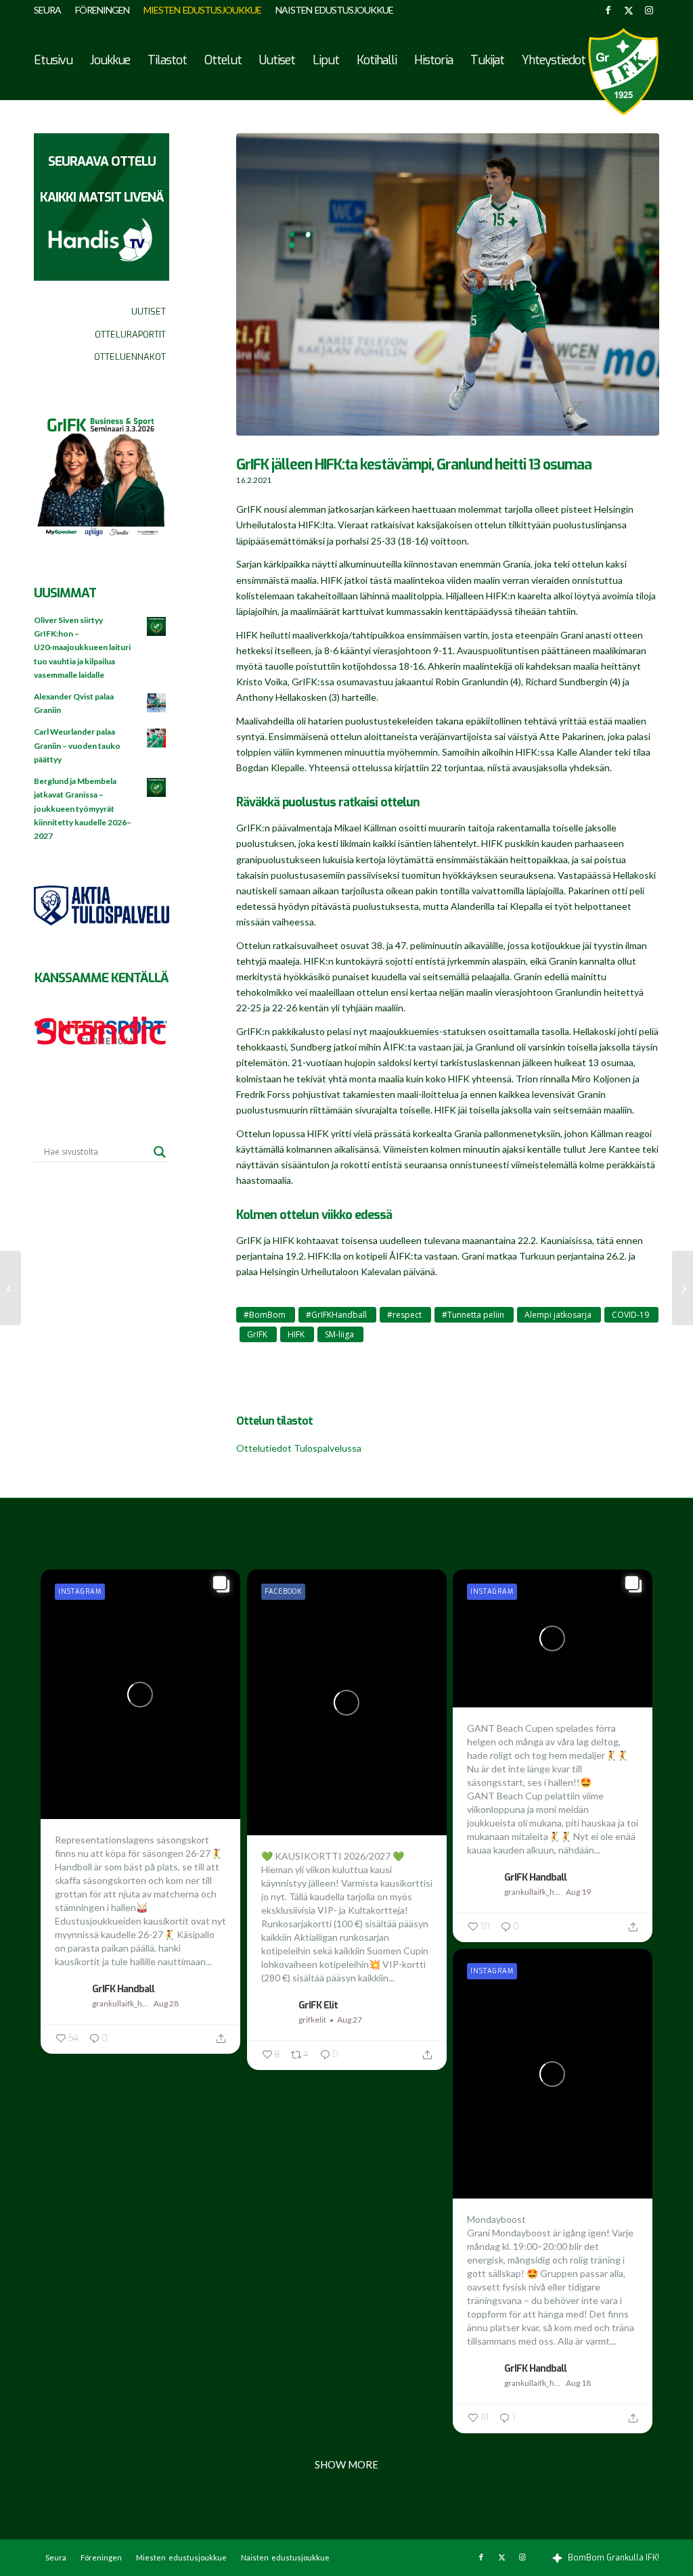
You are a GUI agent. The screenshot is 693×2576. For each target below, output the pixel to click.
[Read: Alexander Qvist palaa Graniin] (157, 704)
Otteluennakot (130, 357)
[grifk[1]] (623, 72)
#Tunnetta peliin (473, 1315)
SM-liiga (339, 1334)
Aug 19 (578, 1892)
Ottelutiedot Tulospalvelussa (299, 1448)
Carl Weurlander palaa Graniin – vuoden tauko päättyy (77, 745)
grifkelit (312, 2020)
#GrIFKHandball (336, 1315)
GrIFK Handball (123, 1989)
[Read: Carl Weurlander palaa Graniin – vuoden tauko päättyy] (157, 739)
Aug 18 (578, 2383)
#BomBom (265, 1315)
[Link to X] (628, 10)
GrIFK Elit (318, 2005)
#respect (404, 1315)
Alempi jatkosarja (558, 1315)
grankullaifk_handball (121, 2003)
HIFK (296, 1334)
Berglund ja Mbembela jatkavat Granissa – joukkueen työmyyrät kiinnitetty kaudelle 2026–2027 (83, 808)
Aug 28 (166, 2003)
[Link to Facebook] (608, 10)
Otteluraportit (130, 335)
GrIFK (257, 1334)
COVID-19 (630, 1315)
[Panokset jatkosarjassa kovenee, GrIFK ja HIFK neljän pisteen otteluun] (10, 1288)
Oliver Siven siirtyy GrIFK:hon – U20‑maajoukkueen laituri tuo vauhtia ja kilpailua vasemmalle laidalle (82, 647)
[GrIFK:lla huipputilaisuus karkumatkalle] (683, 1288)
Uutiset (149, 312)
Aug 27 (350, 2020)
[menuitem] (51, 10)
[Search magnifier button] (160, 1152)
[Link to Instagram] (649, 10)
